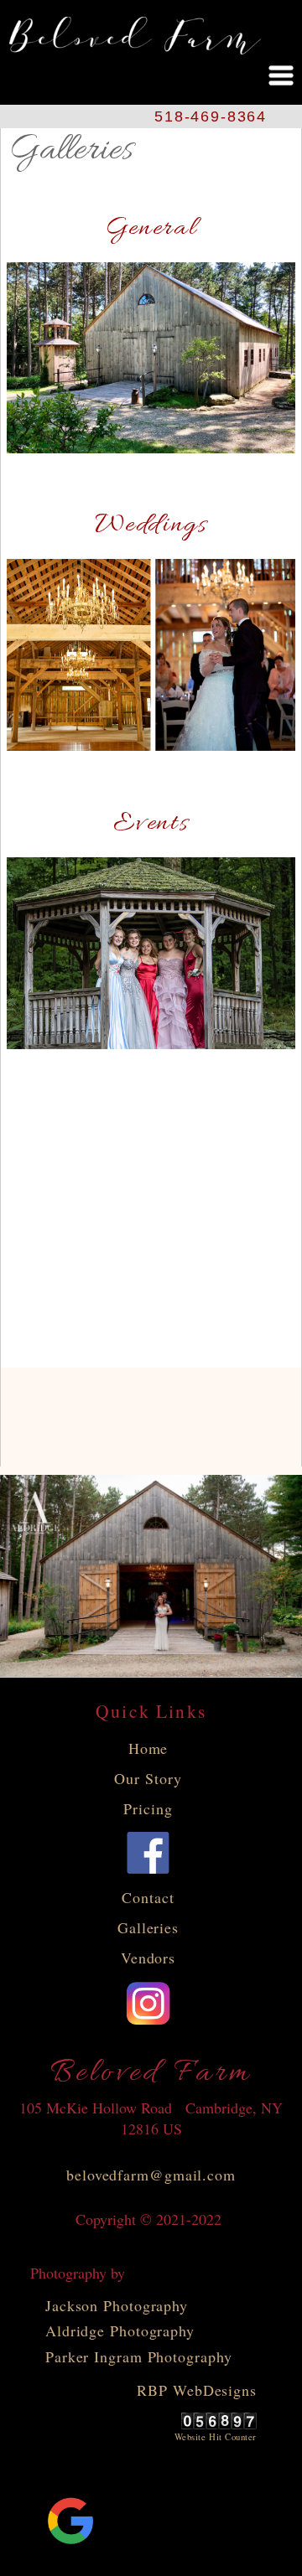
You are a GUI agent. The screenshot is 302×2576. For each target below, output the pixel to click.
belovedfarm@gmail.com (151, 2175)
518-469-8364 (211, 116)
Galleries (148, 1927)
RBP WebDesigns (197, 2390)
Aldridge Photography (120, 2330)
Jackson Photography (117, 2305)
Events (151, 824)
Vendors (148, 1958)
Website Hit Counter (216, 2437)
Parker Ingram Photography (139, 2356)
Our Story (148, 1778)
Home (148, 1748)
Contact (148, 1897)
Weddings (151, 525)
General (151, 229)
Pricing (148, 1808)
